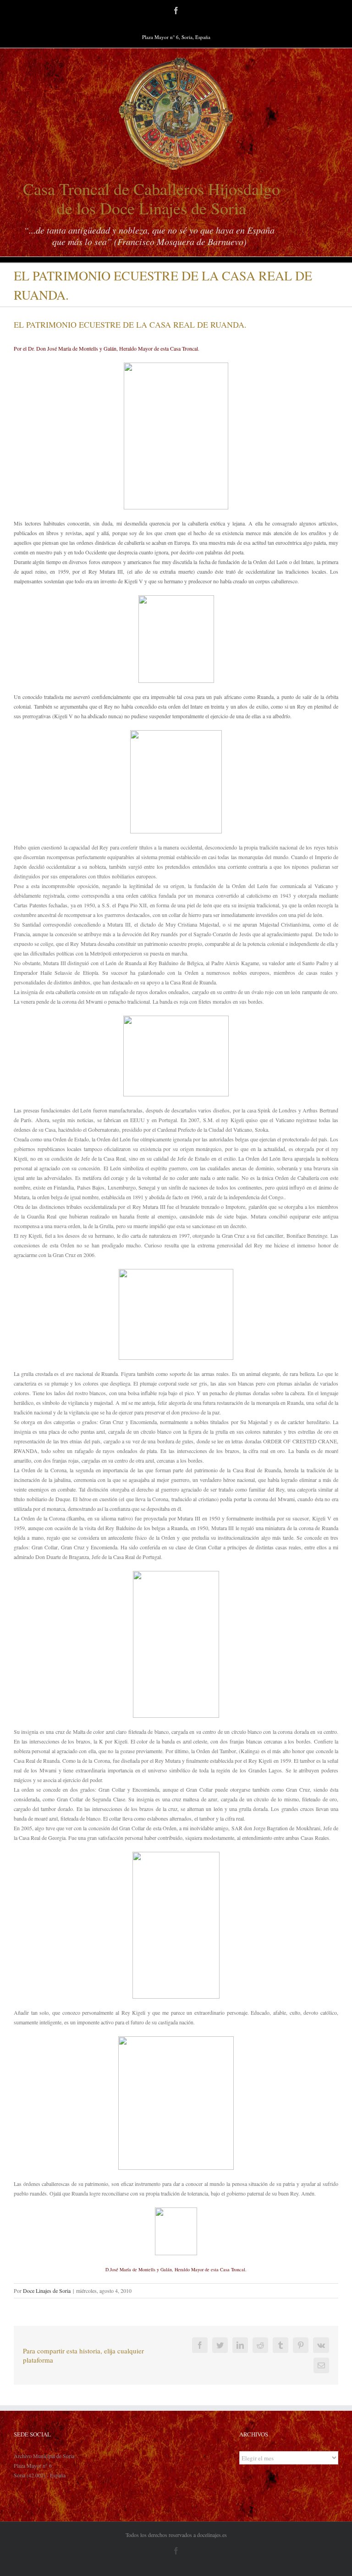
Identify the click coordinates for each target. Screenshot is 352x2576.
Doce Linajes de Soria (47, 2291)
